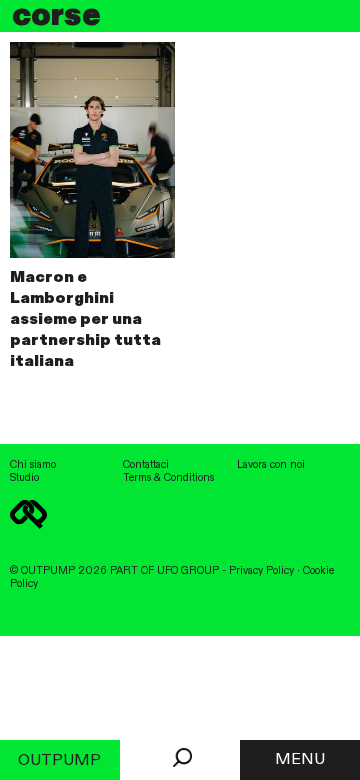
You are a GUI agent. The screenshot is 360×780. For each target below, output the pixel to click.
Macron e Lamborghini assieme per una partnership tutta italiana (85, 319)
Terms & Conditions (168, 478)
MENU (300, 760)
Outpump (59, 761)
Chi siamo (33, 465)
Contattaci (146, 465)
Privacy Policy (261, 571)
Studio (24, 478)
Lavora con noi (271, 465)
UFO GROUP (188, 571)
